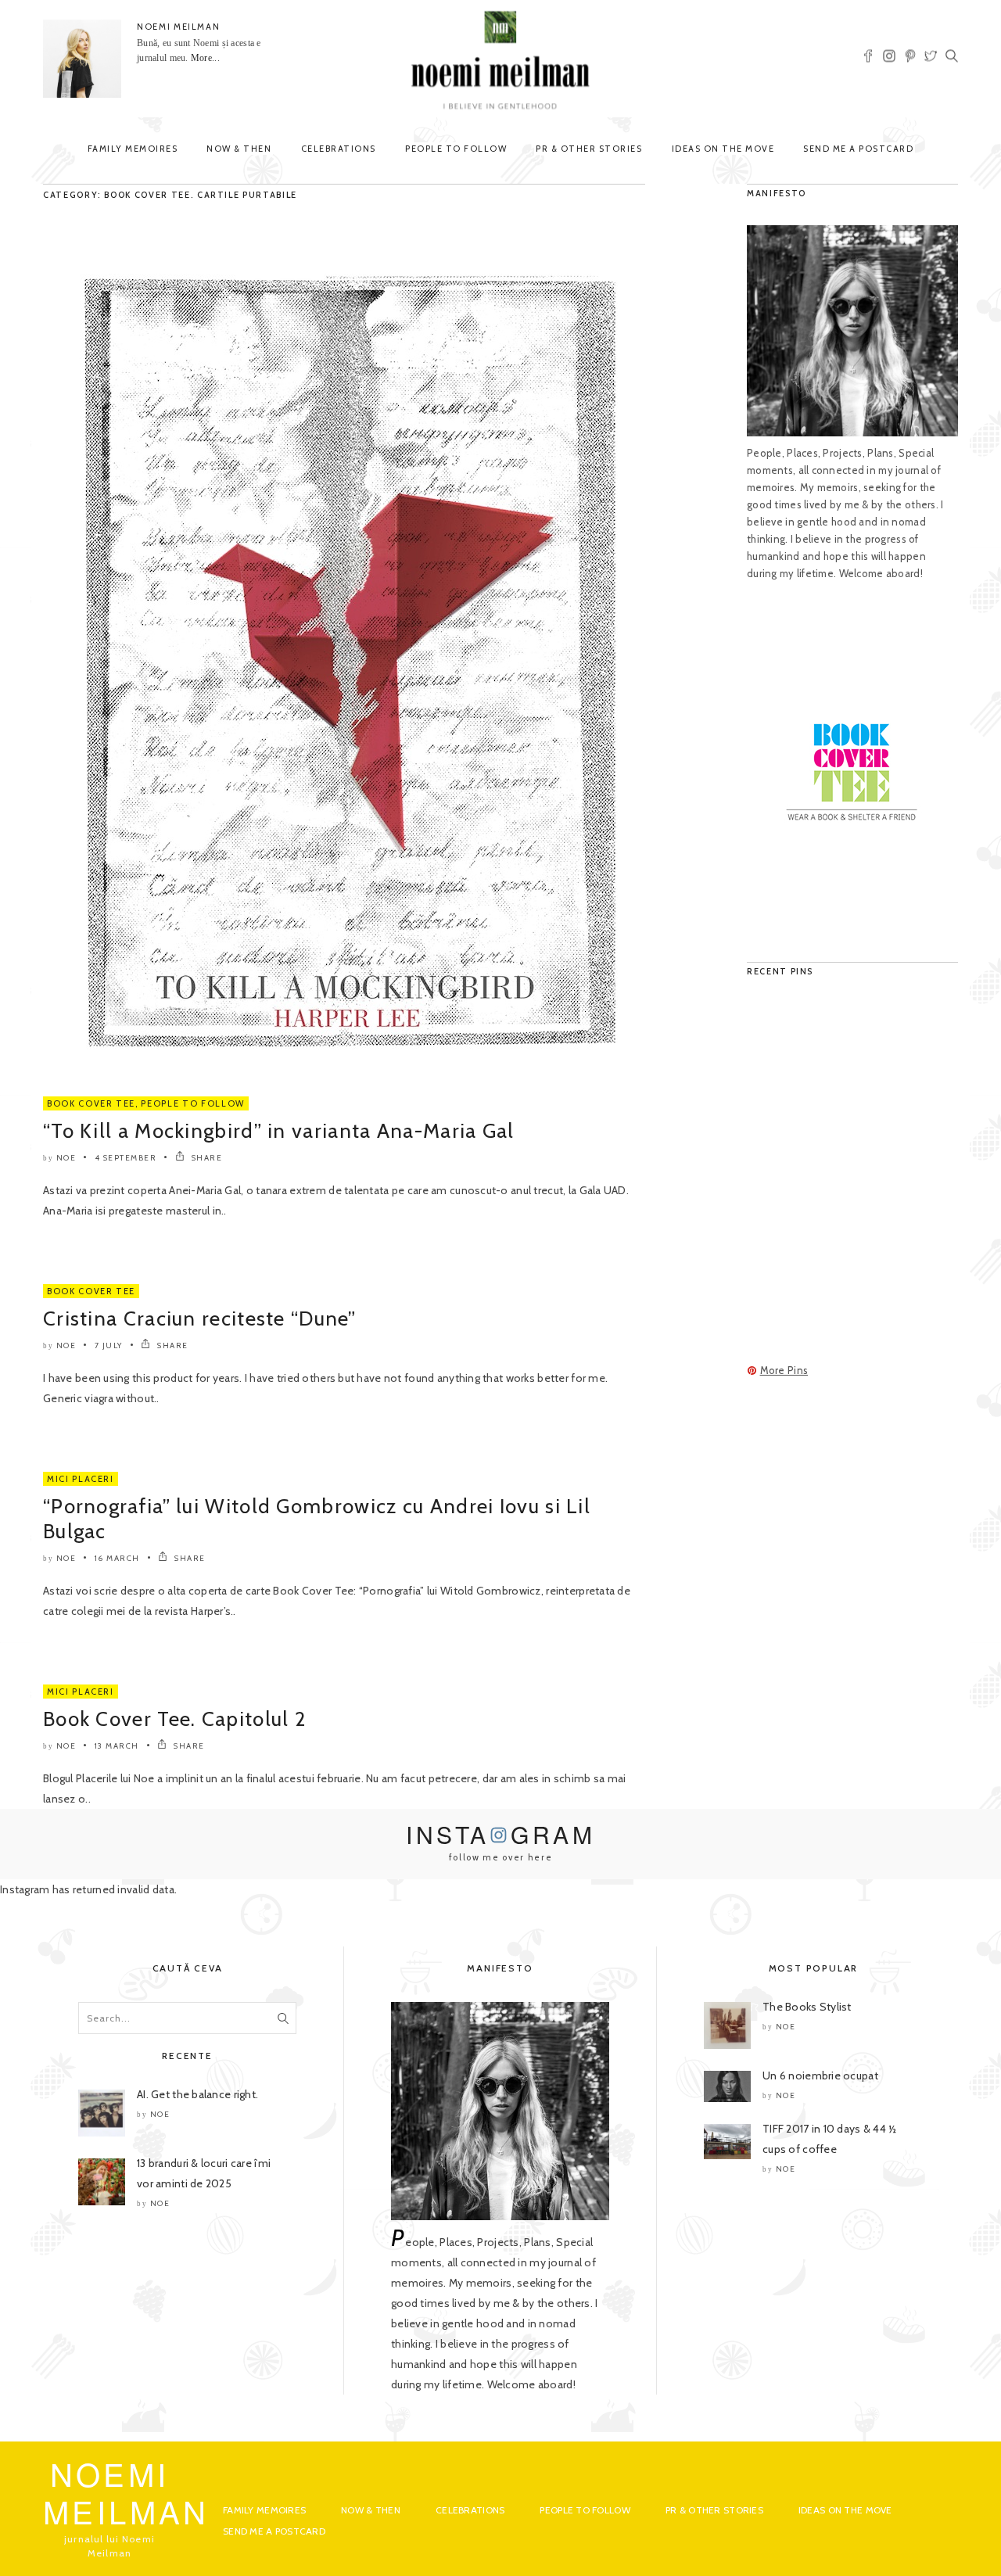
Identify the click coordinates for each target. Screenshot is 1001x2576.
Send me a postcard (858, 149)
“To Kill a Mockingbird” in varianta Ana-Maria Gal (279, 1131)
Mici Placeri (81, 1479)
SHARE (205, 1158)
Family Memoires (133, 149)
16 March (117, 1558)
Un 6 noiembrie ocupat (820, 2076)
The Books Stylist (807, 2007)
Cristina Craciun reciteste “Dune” (199, 1318)
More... (205, 58)
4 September (126, 1158)
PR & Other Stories (589, 149)
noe (66, 1158)
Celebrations (339, 149)
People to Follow (456, 149)
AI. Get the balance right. (197, 2094)
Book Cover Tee (91, 1103)
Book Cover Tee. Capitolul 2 (174, 1719)
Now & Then (239, 149)
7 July (109, 1345)
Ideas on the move (723, 149)
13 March (117, 1746)
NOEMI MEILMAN (178, 27)
